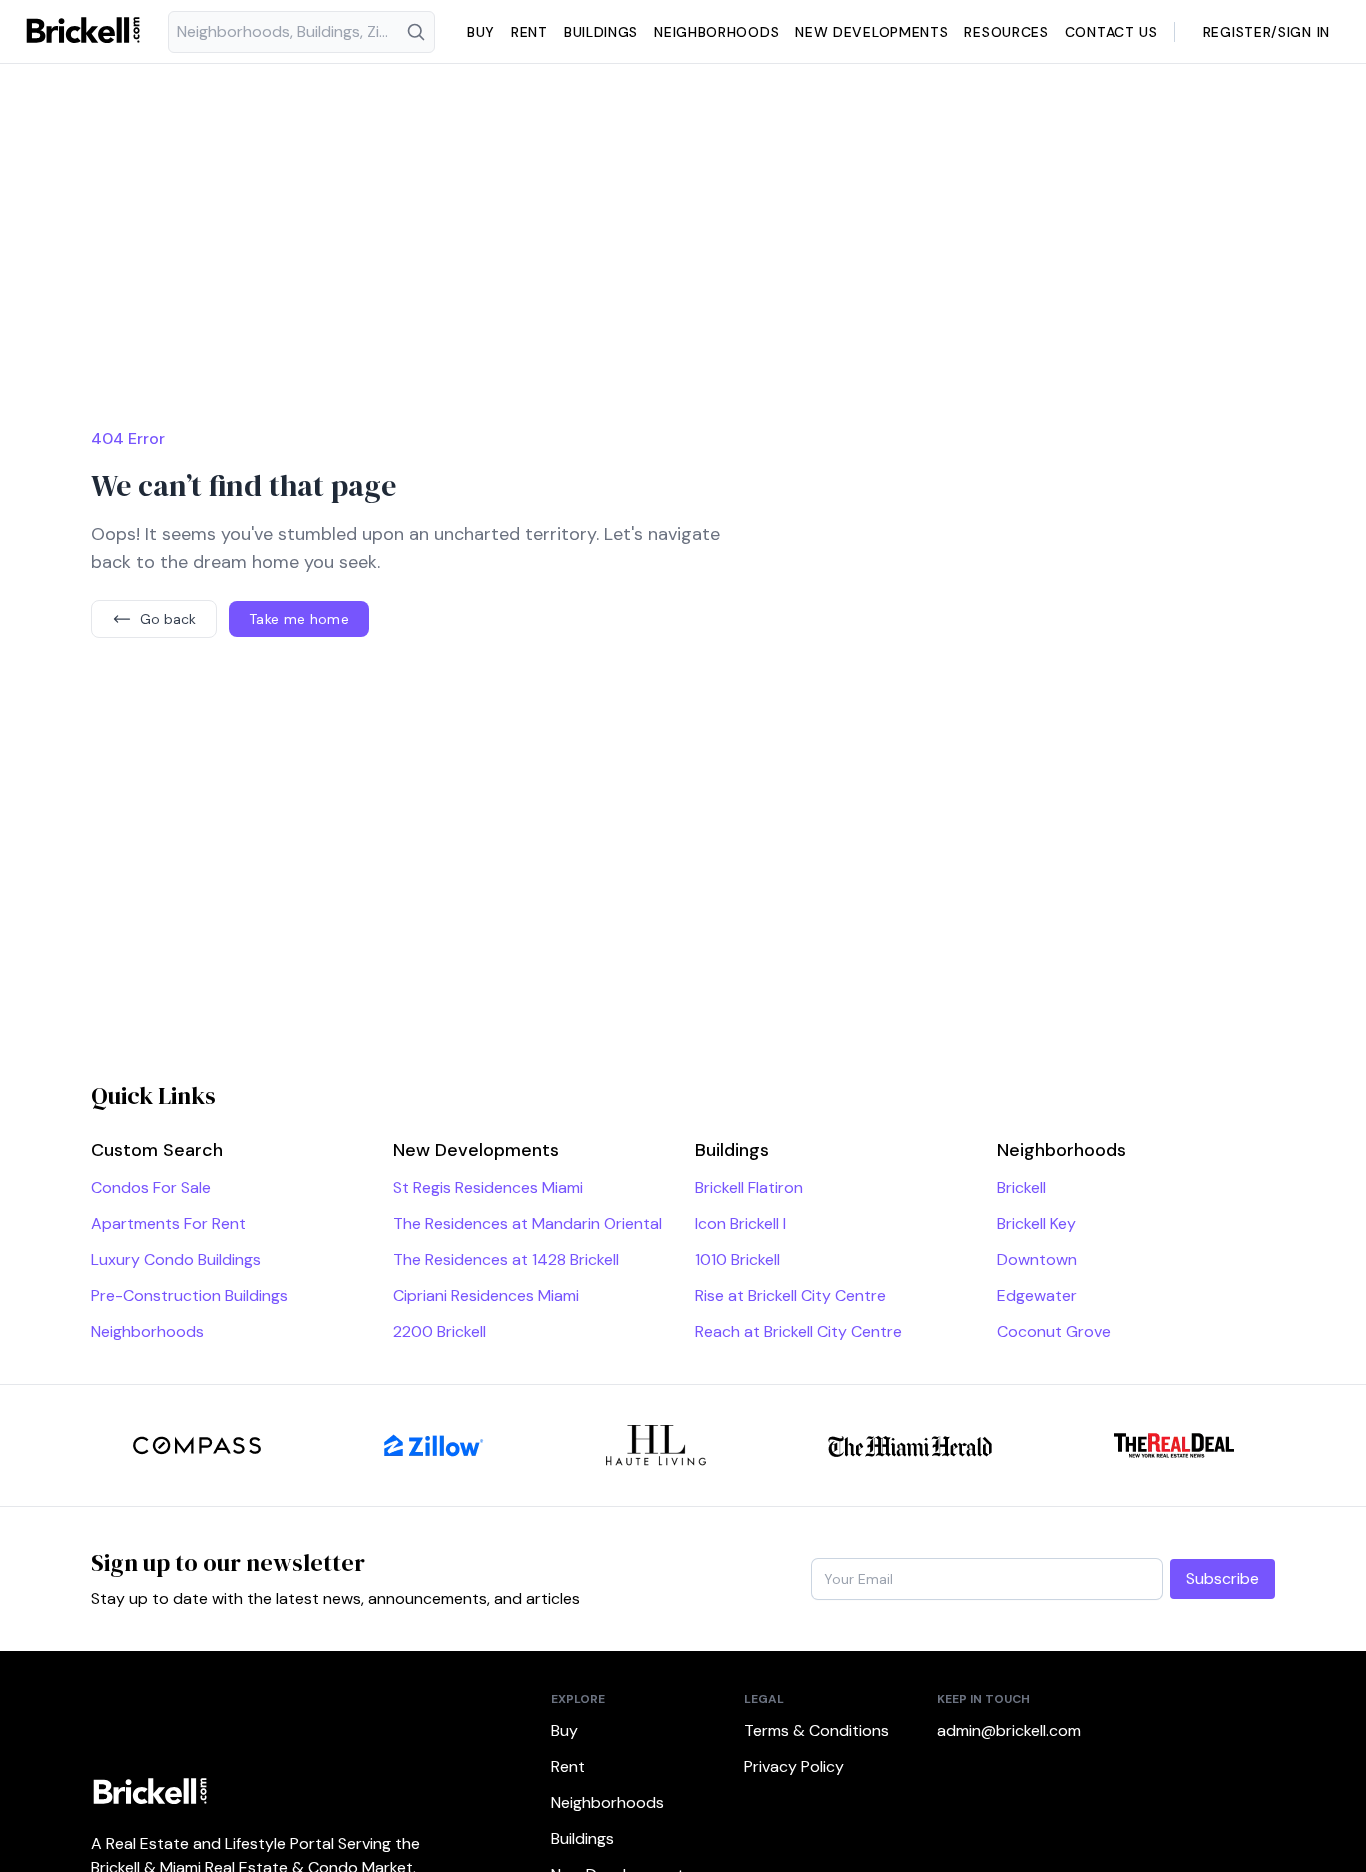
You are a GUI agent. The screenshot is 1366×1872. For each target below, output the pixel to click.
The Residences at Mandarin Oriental (527, 1223)
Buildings (601, 32)
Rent (529, 32)
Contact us (1111, 32)
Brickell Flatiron (749, 1187)
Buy (481, 32)
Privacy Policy (794, 1766)
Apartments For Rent (168, 1223)
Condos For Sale (151, 1187)
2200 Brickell (439, 1331)
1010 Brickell (737, 1259)
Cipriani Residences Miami (486, 1295)
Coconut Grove (1054, 1331)
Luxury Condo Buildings (176, 1259)
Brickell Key (1036, 1223)
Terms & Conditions (816, 1730)
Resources (1006, 32)
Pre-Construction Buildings (189, 1295)
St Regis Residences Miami (488, 1187)
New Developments (871, 32)
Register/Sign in (1266, 32)
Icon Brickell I (740, 1223)
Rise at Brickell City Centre (790, 1295)
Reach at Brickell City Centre (798, 1331)
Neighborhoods (716, 32)
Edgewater (1037, 1295)
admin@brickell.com (1009, 1730)
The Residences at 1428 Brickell (506, 1259)
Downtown (1037, 1259)
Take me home (299, 619)
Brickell (1021, 1187)
